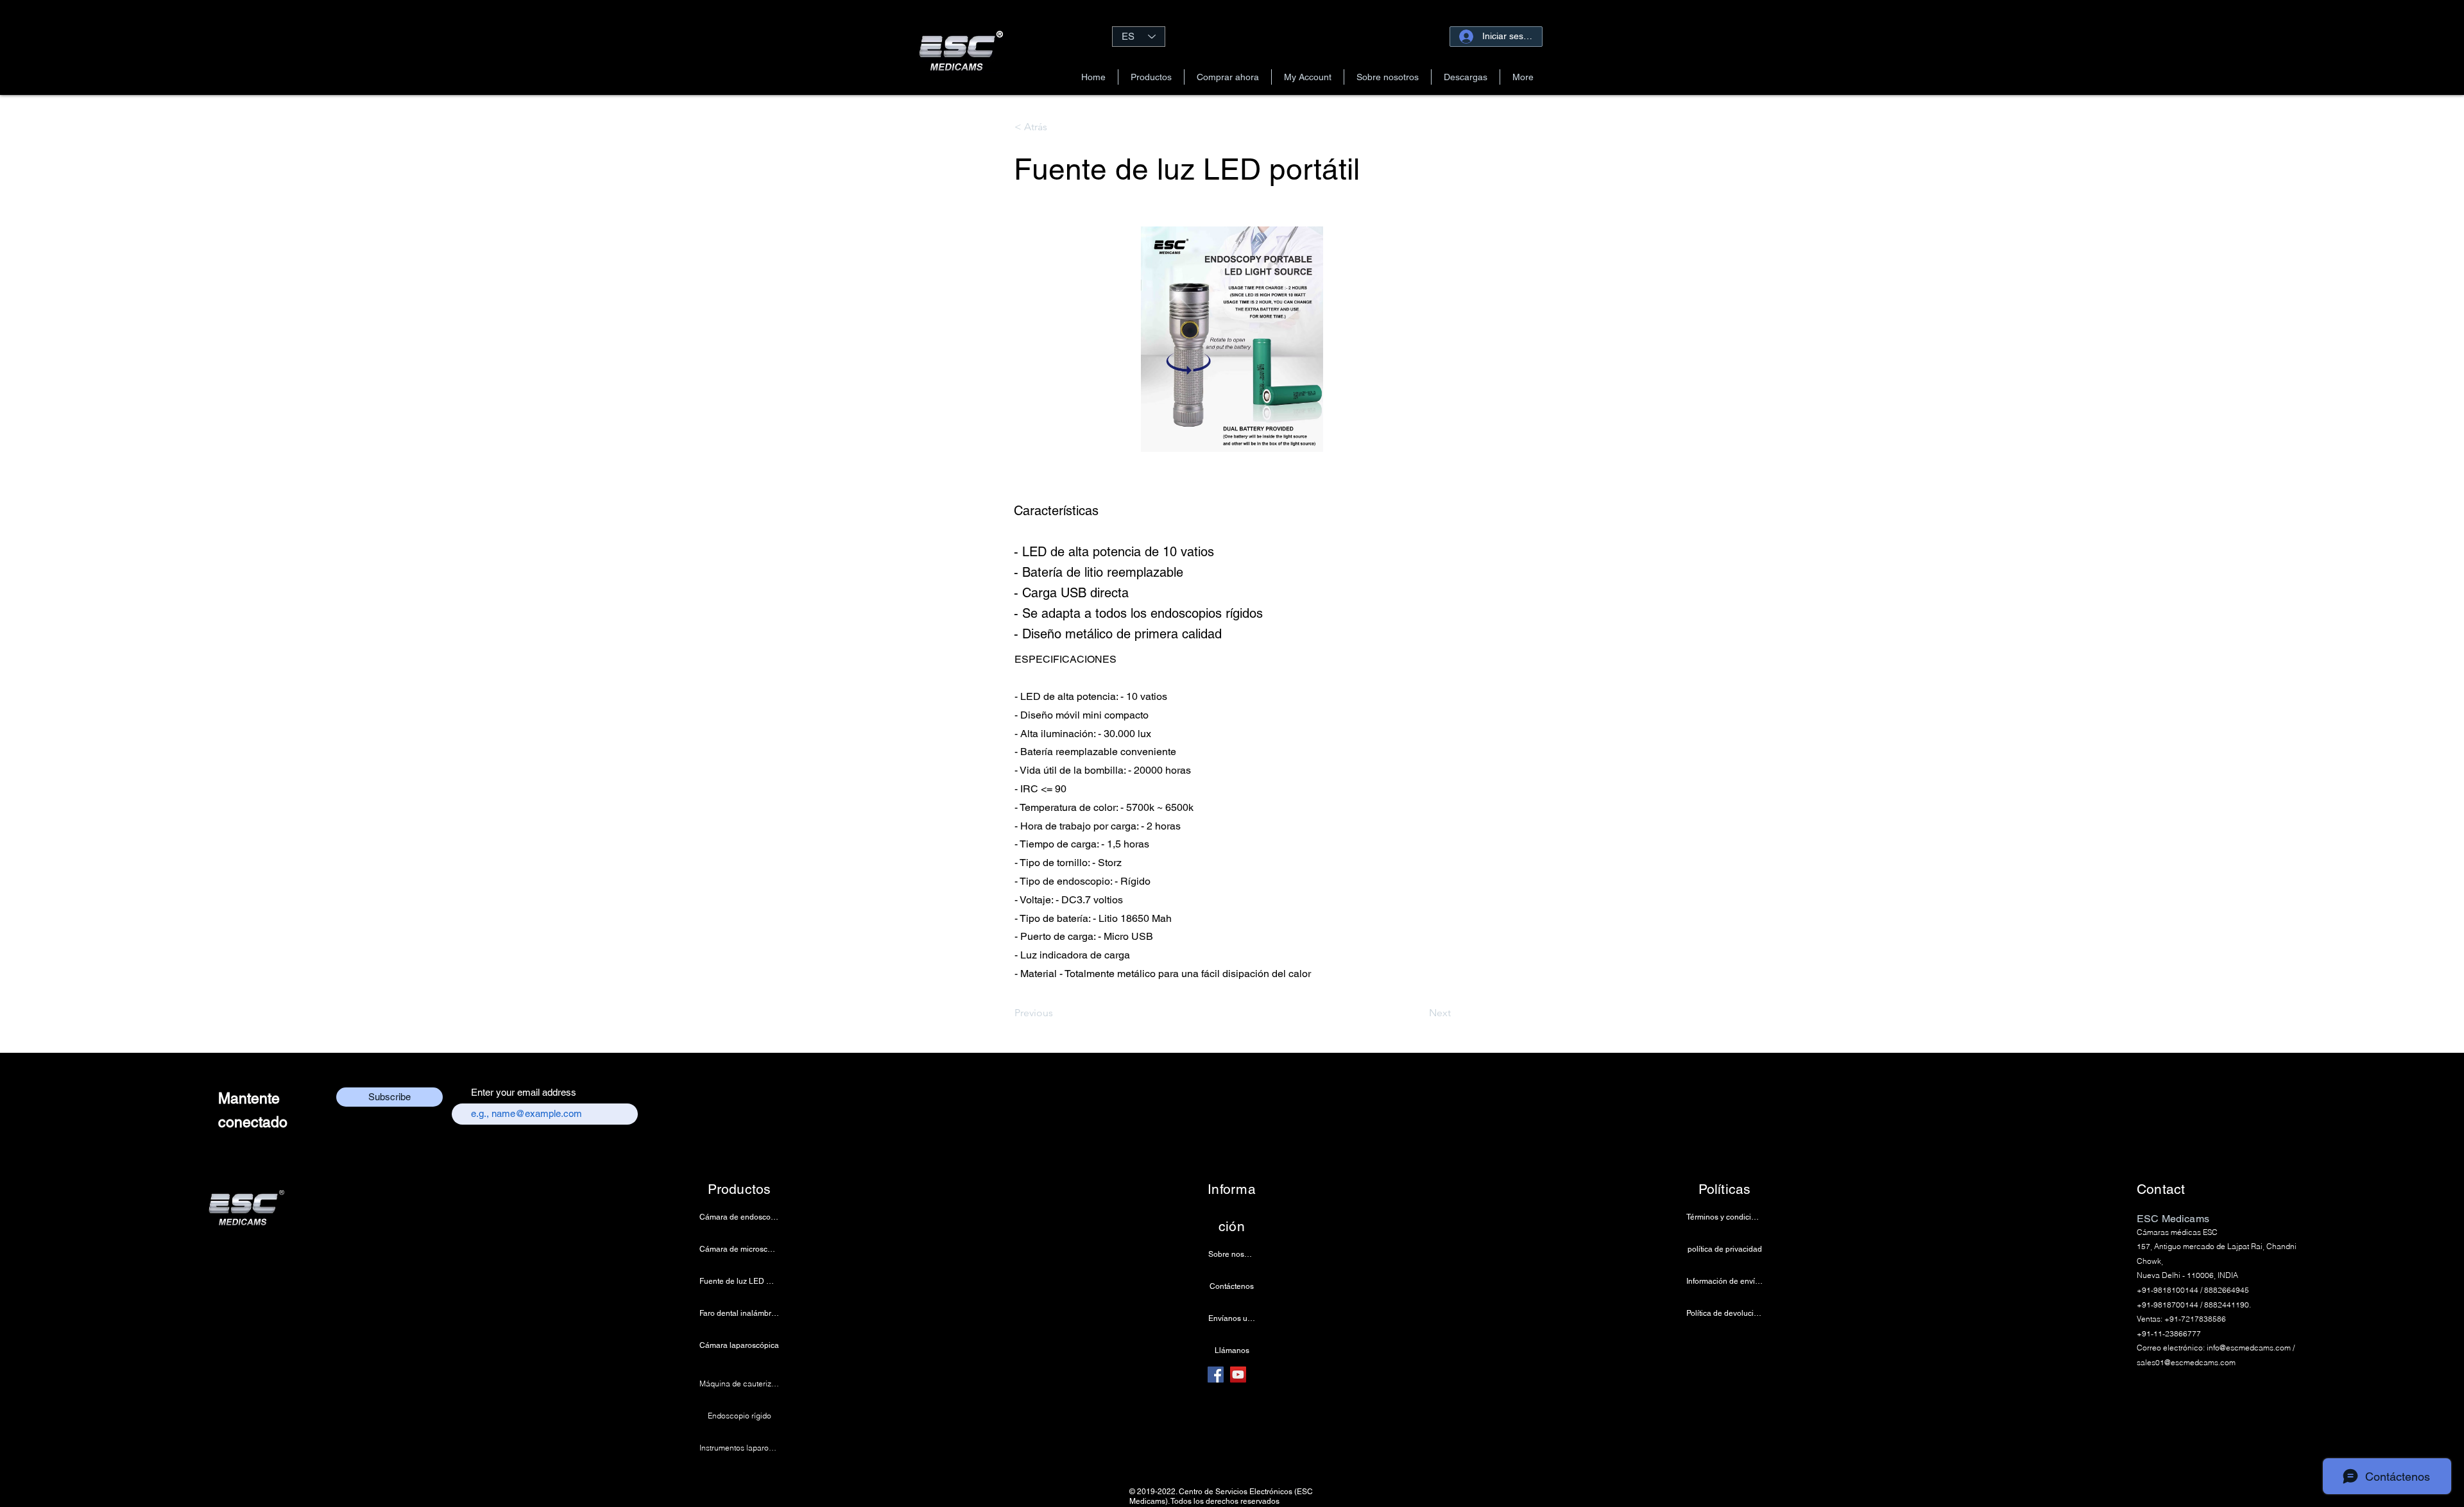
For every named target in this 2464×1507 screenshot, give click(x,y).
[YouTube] (1238, 1375)
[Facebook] (1216, 1375)
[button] (1151, 77)
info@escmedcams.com (2249, 1348)
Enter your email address (524, 1092)
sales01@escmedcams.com (2186, 1362)
